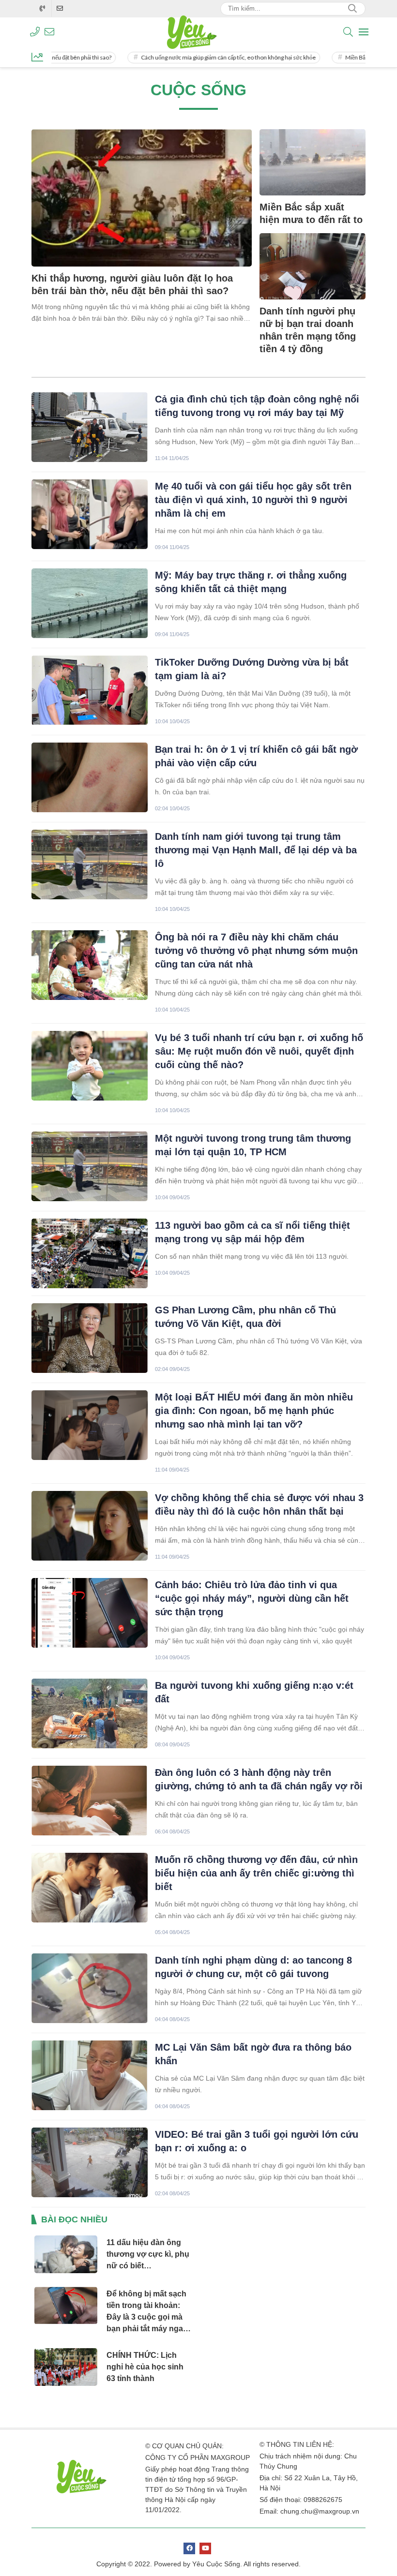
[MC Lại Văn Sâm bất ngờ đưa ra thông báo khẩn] (90, 2075)
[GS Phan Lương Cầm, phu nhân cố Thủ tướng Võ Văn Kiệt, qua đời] (90, 1338)
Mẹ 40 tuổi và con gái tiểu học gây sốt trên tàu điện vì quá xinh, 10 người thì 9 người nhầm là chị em (253, 500)
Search (352, 9)
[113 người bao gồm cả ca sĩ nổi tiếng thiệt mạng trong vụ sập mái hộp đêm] (90, 1253)
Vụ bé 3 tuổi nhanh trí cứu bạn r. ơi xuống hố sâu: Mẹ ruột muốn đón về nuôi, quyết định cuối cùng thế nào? (259, 1051)
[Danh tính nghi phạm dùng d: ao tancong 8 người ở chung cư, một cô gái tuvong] (90, 1988)
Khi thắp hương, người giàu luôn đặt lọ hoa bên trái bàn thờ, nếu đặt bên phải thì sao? (132, 284)
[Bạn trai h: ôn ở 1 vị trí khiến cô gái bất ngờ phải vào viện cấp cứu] (90, 777)
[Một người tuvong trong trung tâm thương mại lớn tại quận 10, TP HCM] (90, 1166)
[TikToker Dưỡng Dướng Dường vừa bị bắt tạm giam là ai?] (90, 690)
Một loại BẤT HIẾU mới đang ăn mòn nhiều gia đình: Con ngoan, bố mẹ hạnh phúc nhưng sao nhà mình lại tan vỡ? (254, 1411)
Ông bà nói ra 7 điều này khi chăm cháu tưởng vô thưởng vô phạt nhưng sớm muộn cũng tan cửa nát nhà (256, 951)
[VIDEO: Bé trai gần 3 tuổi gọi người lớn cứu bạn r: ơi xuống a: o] (90, 2162)
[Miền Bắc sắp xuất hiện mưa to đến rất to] (313, 162)
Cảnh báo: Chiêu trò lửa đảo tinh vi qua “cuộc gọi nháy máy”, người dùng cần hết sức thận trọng (252, 1598)
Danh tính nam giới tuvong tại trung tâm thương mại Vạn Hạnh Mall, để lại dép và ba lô (256, 850)
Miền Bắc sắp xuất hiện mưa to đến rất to (311, 213)
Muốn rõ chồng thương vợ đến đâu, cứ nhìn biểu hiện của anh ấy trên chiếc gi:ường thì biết (256, 1873)
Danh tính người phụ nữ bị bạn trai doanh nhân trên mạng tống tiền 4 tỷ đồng (308, 330)
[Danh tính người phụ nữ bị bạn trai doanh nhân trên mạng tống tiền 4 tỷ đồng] (313, 266)
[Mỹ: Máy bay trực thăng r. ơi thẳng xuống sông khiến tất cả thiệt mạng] (90, 603)
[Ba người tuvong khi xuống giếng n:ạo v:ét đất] (90, 1713)
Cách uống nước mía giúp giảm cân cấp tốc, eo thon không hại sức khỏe (191, 57)
